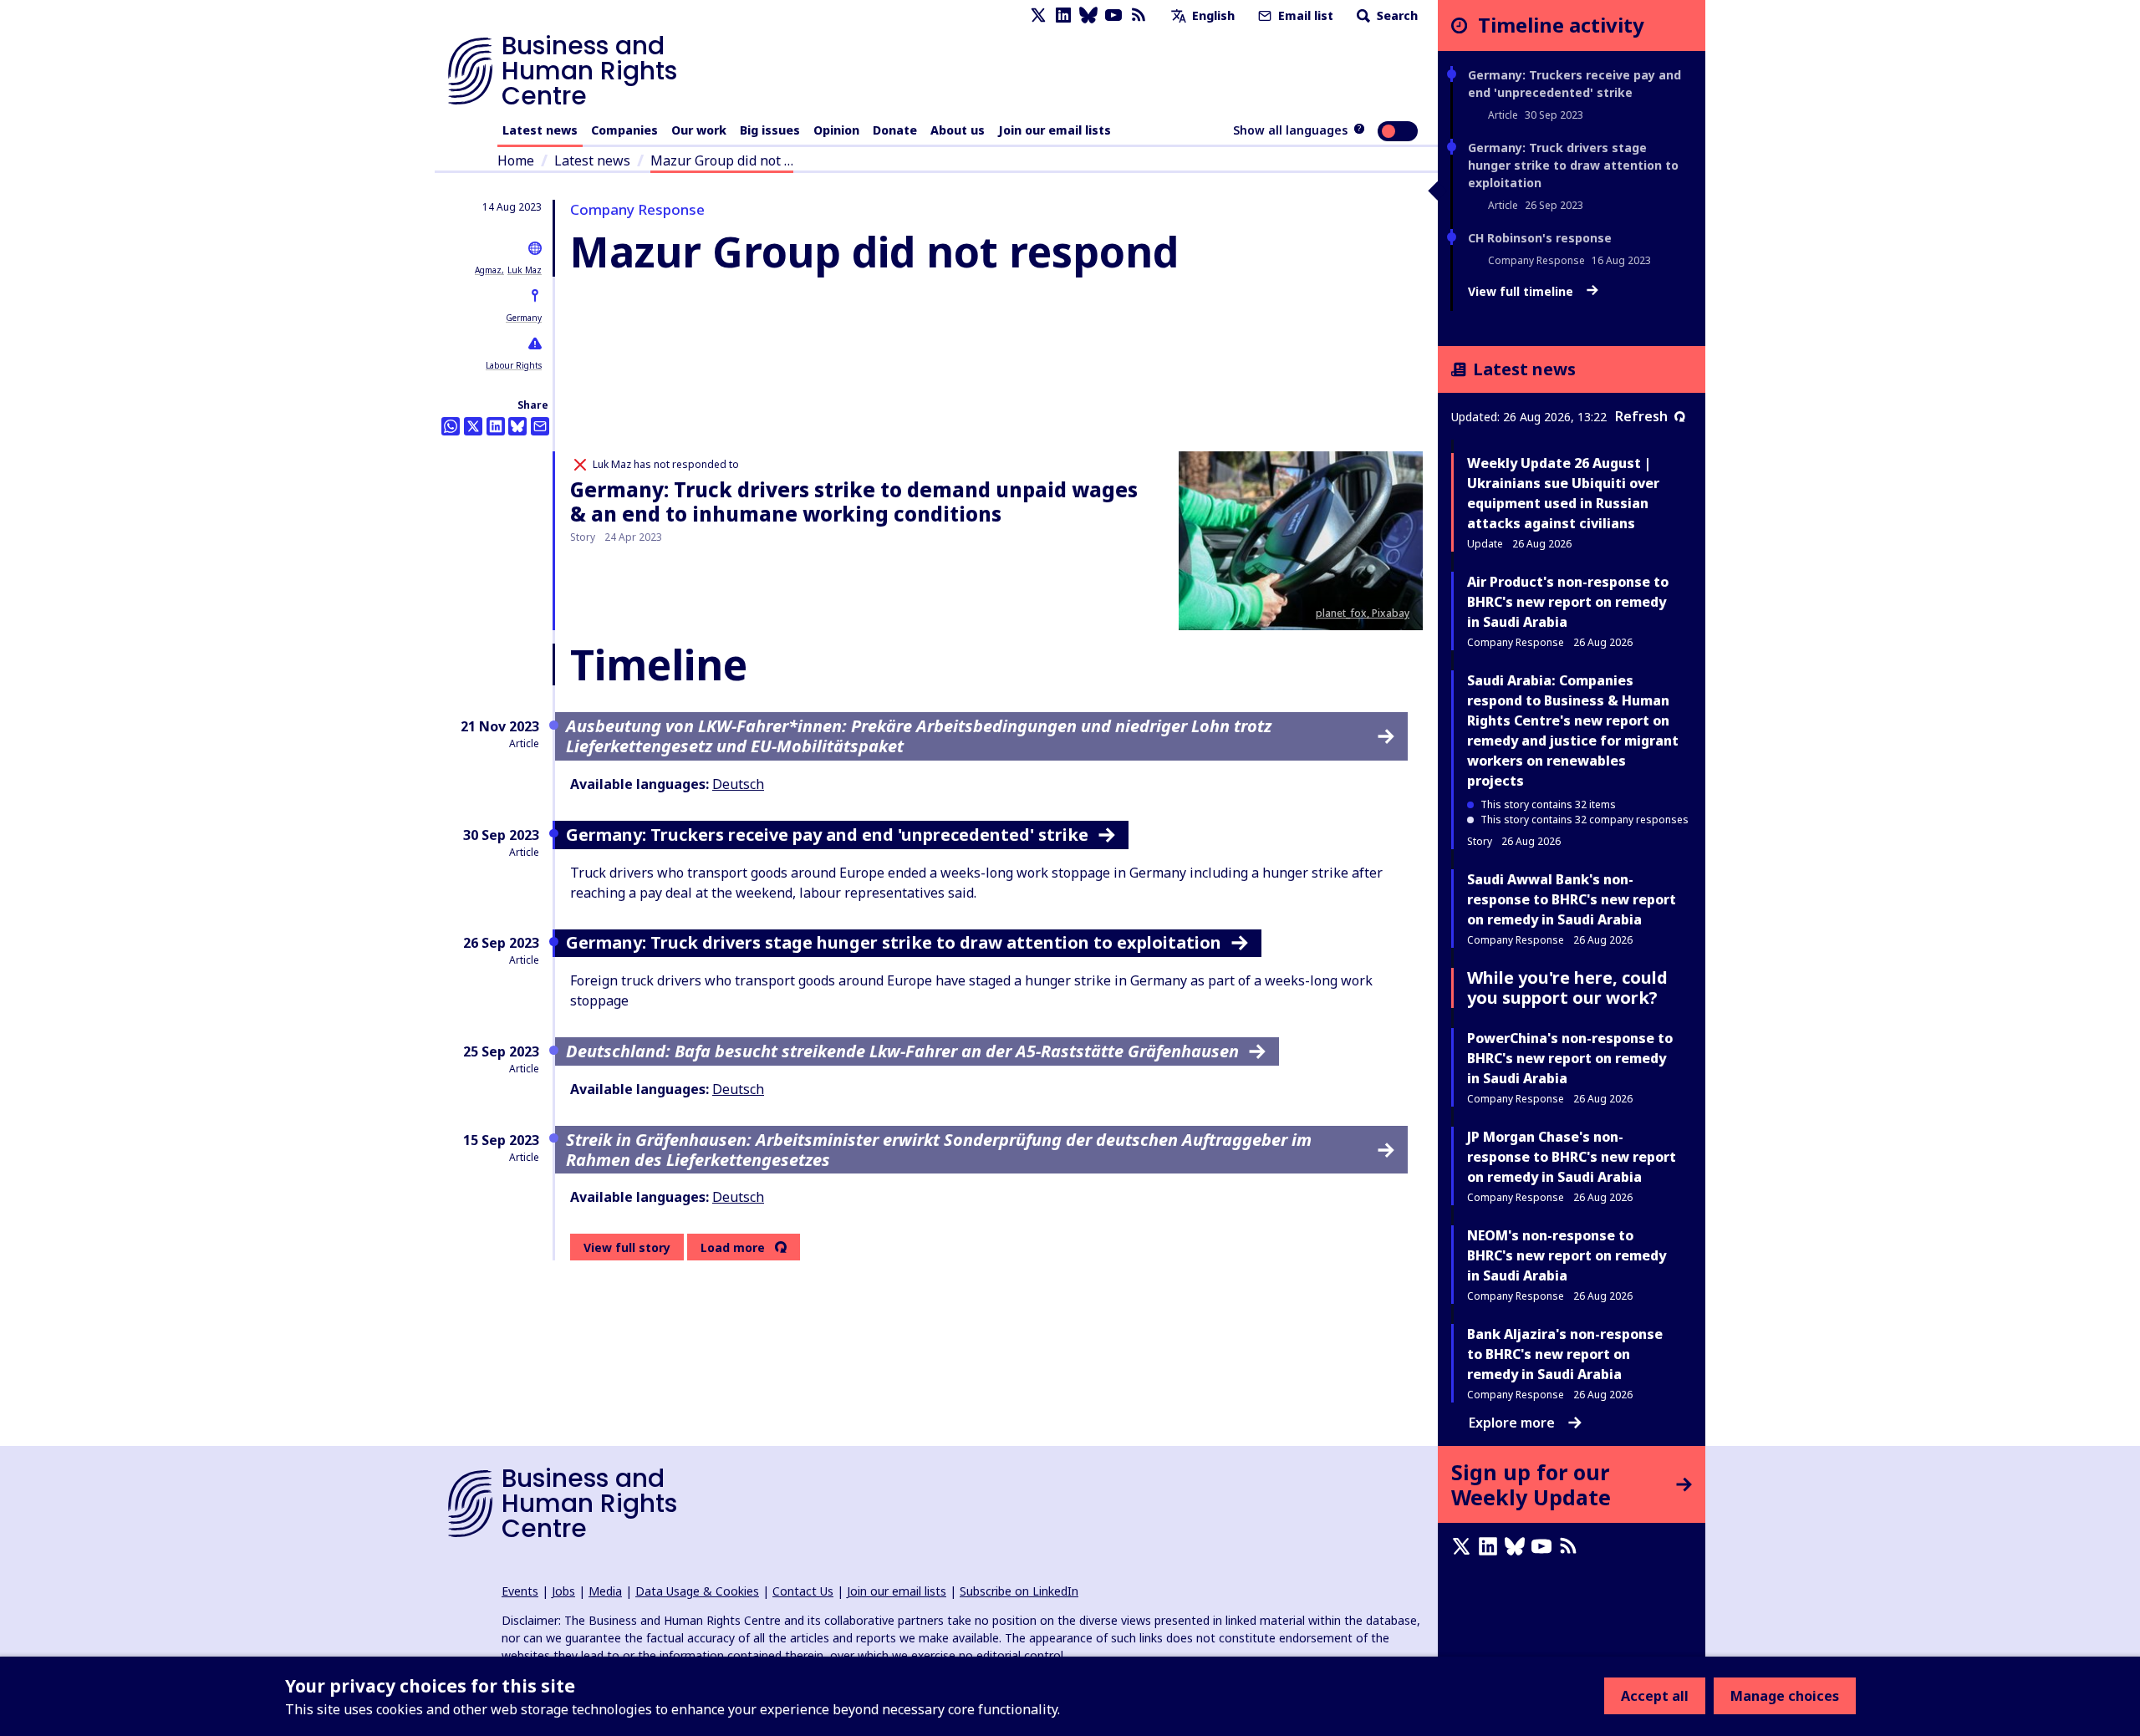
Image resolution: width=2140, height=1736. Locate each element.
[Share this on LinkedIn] (496, 426)
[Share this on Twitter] (473, 426)
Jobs (563, 1591)
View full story (627, 1247)
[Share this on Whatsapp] (451, 426)
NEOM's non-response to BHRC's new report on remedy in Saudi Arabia (1567, 1255)
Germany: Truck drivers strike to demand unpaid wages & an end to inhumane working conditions (854, 501)
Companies (624, 130)
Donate (895, 130)
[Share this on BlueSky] (517, 426)
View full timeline (1522, 292)
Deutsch (738, 784)
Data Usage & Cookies (697, 1591)
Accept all (1655, 1696)
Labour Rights (514, 365)
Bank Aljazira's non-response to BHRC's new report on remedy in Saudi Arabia (1565, 1354)
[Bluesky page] (1088, 15)
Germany (524, 318)
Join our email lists (1055, 130)
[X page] (1038, 15)
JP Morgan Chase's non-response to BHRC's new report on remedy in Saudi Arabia (1572, 1157)
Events (520, 1591)
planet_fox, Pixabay (1363, 613)
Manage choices (1785, 1696)
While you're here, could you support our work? (1567, 988)
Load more (733, 1248)
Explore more (1512, 1423)
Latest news (540, 130)
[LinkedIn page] (1063, 15)
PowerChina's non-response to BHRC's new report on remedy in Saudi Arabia (1570, 1058)
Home (516, 160)
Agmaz (488, 270)
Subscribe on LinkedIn (1019, 1591)
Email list (1304, 15)
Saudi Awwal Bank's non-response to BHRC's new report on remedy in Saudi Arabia (1572, 899)
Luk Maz (525, 270)
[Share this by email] (540, 426)
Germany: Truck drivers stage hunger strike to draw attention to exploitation (1573, 165)
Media (605, 1591)
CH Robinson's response (1540, 238)
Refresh (1641, 416)
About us (958, 130)
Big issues (770, 130)
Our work (699, 130)
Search (1396, 15)
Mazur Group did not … (722, 160)
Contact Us (803, 1591)
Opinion (836, 130)
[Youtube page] (1113, 15)
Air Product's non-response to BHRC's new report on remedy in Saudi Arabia (1568, 602)
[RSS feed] (1139, 15)
